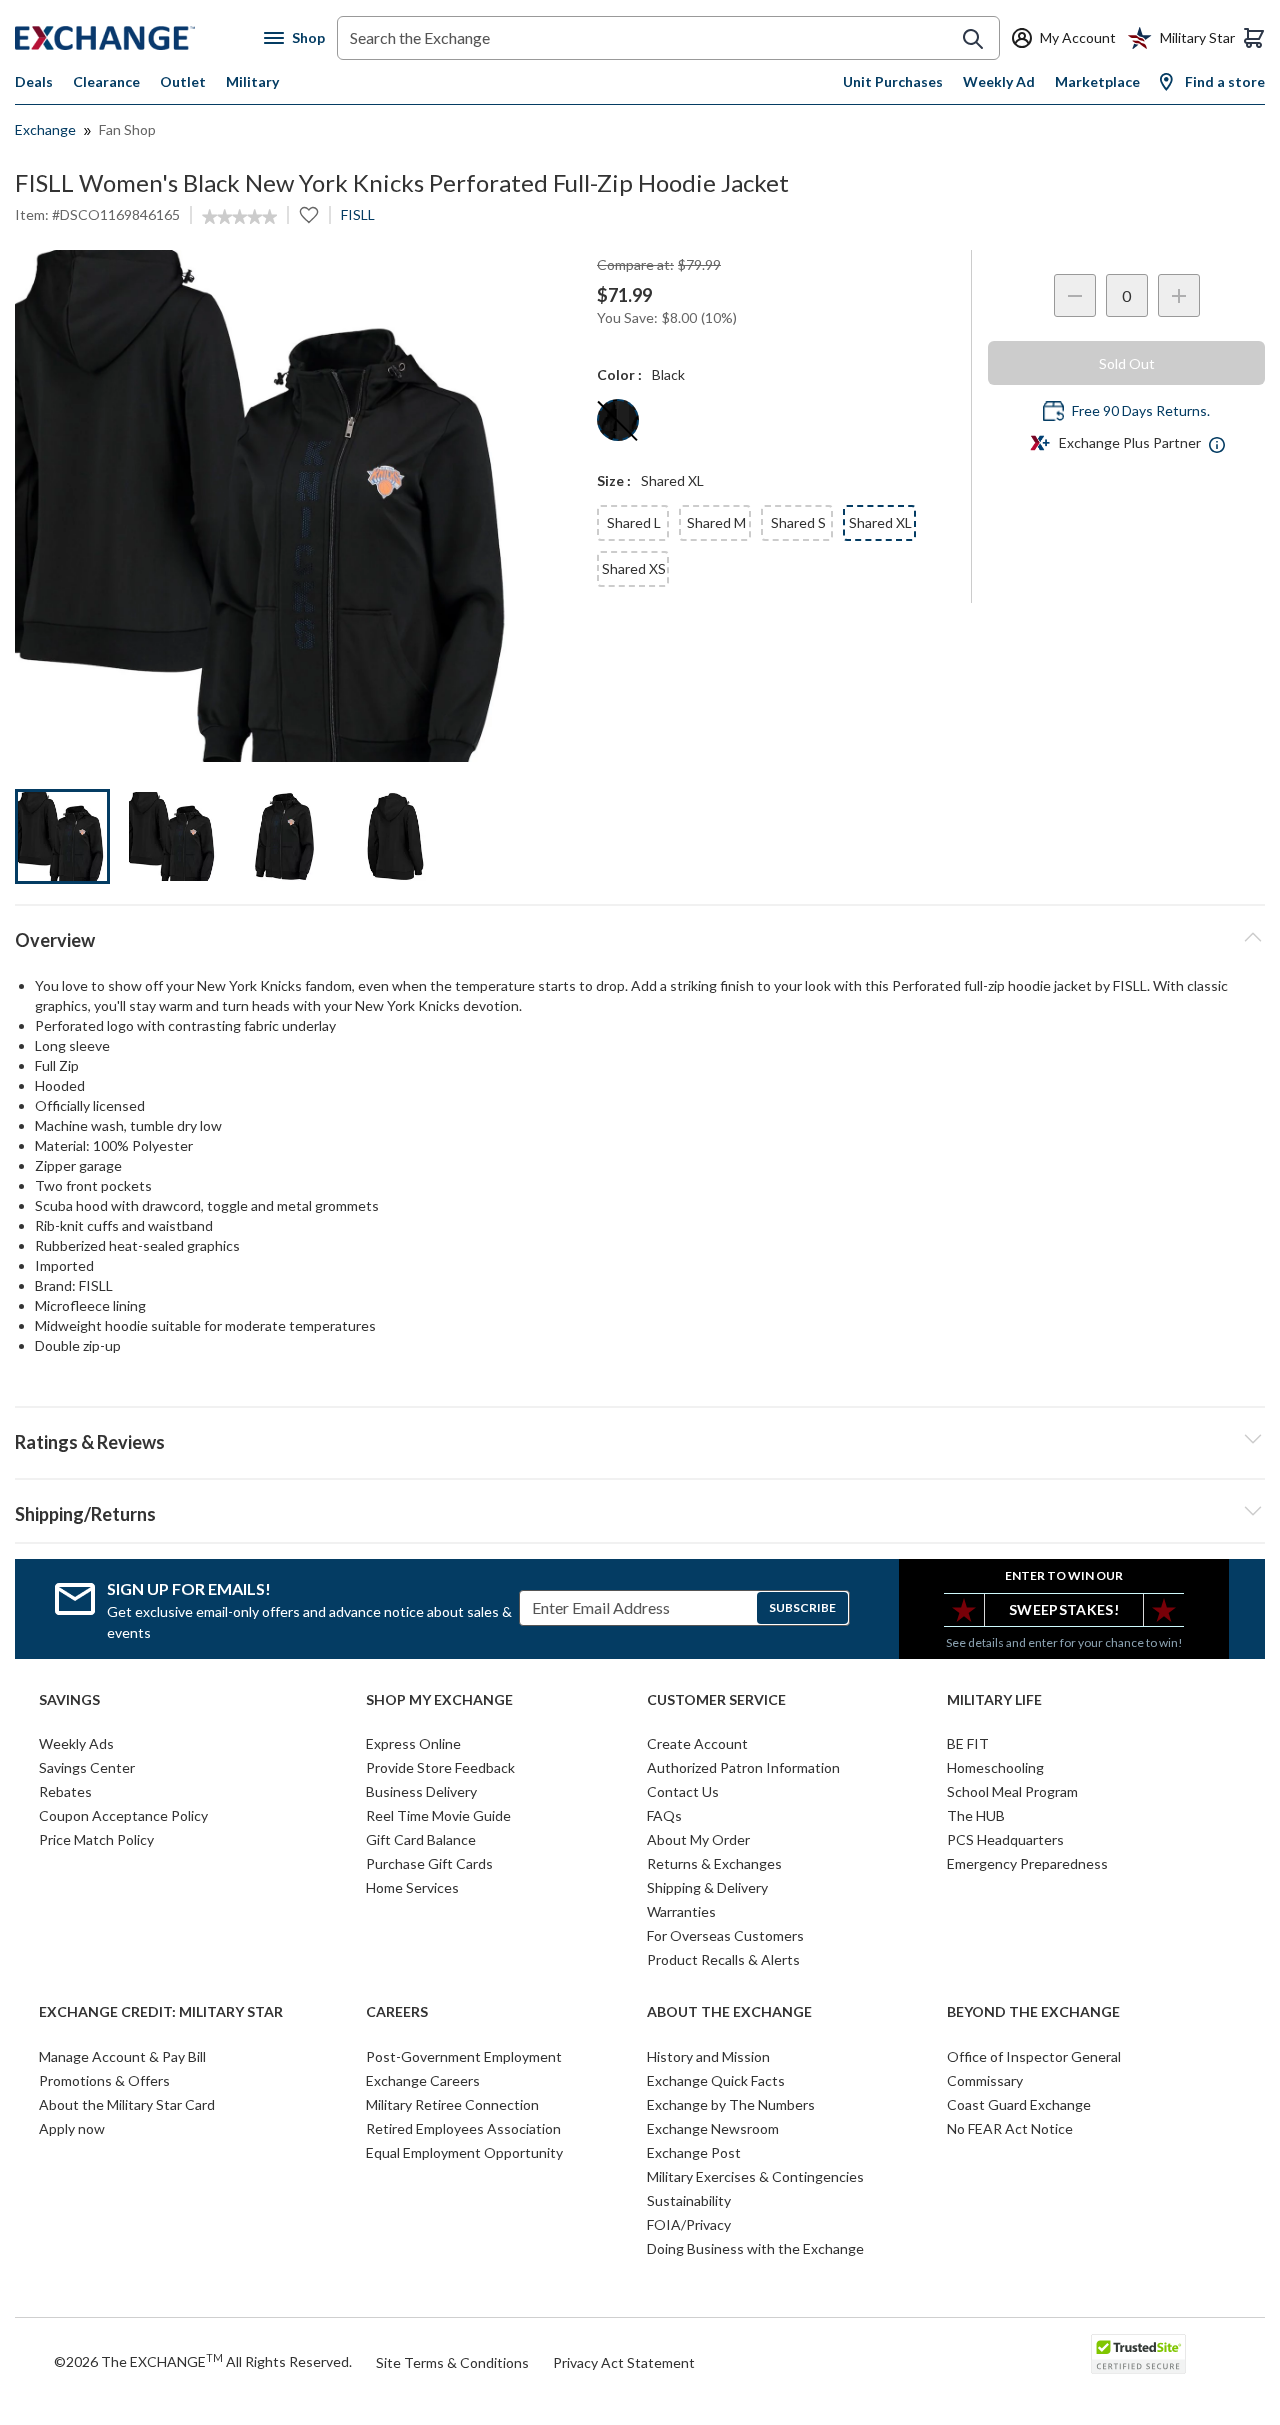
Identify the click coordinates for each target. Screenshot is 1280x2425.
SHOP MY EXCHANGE (439, 1700)
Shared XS (634, 568)
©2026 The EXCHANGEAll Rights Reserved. (203, 2361)
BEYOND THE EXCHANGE (1033, 2012)
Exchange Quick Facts (716, 2080)
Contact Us (683, 1791)
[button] (640, 1439)
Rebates (65, 1791)
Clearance (106, 81)
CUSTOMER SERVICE (716, 1700)
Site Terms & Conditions (452, 2362)
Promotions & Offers (104, 2080)
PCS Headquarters (1005, 1839)
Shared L (634, 522)
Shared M (716, 522)
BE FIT (968, 1743)
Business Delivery (421, 1791)
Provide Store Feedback (440, 1767)
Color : (619, 374)
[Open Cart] (1254, 38)
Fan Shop (127, 129)
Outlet (183, 81)
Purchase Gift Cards (429, 1863)
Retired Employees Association (463, 2128)
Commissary (985, 2080)
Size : (614, 480)
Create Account (697, 1743)
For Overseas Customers (725, 1935)
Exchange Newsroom (713, 2128)
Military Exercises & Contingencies (755, 2176)
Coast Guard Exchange (1019, 2104)
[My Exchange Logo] (139, 38)
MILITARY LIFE (994, 1700)
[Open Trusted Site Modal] (1138, 2354)
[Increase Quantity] (1179, 295)
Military (252, 81)
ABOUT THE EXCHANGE (729, 2012)
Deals (34, 81)
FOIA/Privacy (689, 2224)
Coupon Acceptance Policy (123, 1815)
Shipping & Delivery (707, 1887)
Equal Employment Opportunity (464, 2152)
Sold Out (1127, 363)
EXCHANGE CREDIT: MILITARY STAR (161, 2012)
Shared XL (880, 522)
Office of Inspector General (1034, 2056)
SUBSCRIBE (802, 1607)
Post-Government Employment (464, 2056)
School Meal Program (1012, 1791)
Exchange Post (694, 2152)
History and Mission (708, 2056)
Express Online (413, 1743)
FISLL (358, 214)
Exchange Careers (423, 2080)
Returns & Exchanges (714, 1863)
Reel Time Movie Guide (438, 1815)
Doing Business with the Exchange (755, 2248)
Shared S (798, 522)
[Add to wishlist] (309, 215)
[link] (239, 217)
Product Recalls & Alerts (723, 1959)
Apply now (72, 2128)
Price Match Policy (96, 1839)
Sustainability (689, 2200)
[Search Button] (973, 39)
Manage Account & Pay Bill (122, 2056)
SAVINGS (69, 1700)
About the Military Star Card (127, 2104)
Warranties (681, 1911)
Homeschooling (995, 1767)
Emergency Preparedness (1027, 1863)
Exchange (45, 129)
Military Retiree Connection (452, 2104)
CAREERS (397, 2012)
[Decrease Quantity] (1075, 295)
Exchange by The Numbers (731, 2104)
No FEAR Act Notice (1010, 2128)
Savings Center (87, 1767)
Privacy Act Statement (624, 2362)
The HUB (976, 1815)
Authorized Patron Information (743, 1767)
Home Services (412, 1887)
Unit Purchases (893, 81)
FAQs (664, 1815)
